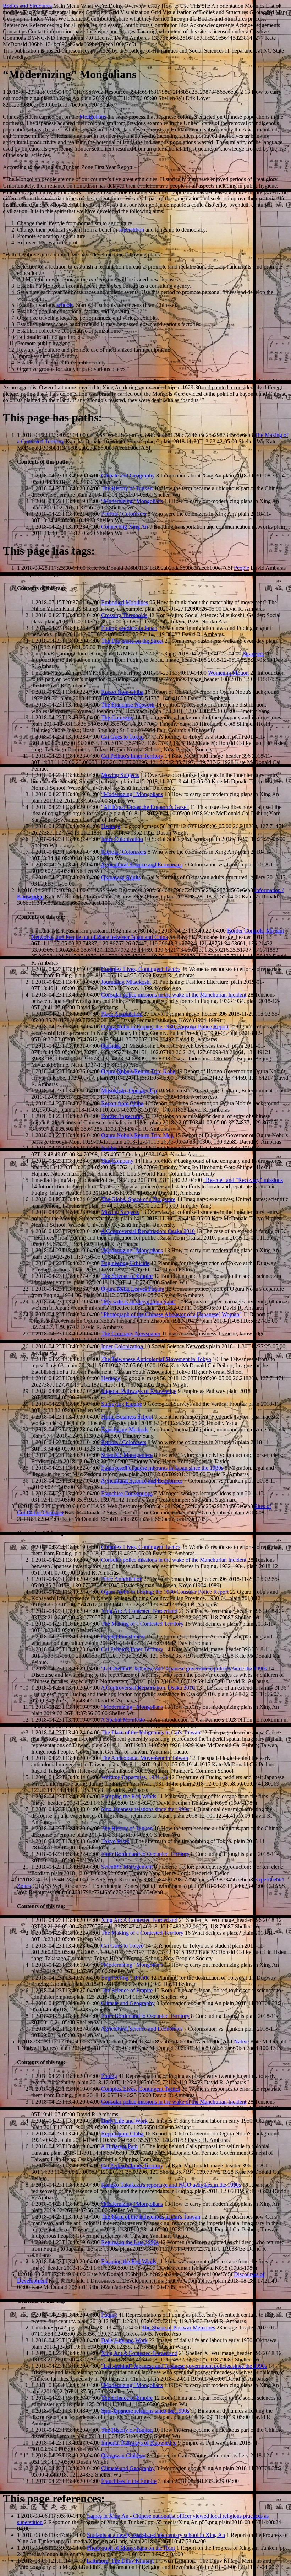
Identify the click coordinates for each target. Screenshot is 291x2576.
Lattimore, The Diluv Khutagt (120, 2561)
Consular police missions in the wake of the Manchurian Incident (174, 995)
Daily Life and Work (124, 2121)
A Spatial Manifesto (123, 1720)
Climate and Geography (128, 476)
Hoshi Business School (127, 1417)
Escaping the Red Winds (129, 1796)
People (241, 568)
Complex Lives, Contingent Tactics (141, 969)
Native (241, 2042)
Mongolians (94, 117)
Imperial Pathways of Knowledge (139, 1391)
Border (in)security (122, 1116)
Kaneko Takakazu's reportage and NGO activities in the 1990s (171, 2185)
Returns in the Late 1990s (130, 2242)
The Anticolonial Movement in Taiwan (145, 1758)
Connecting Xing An (125, 527)
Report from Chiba (122, 692)
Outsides (111, 1046)
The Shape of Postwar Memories (178, 2327)
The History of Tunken (127, 488)
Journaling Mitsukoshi (126, 982)
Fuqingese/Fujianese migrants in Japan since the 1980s (162, 1468)
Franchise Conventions (127, 1493)
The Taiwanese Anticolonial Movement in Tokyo (156, 1359)
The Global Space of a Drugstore (138, 1199)
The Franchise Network (128, 705)
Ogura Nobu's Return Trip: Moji (137, 1135)
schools (65, 305)
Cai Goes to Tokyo (122, 737)
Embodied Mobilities (125, 602)
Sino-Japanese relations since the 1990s (145, 1809)
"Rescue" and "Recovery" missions (243, 1180)
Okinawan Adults (121, 877)
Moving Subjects (120, 775)
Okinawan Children (123, 2455)
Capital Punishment (123, 1637)
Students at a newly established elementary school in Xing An (156, 2535)
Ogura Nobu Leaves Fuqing (133, 1289)
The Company (117, 717)
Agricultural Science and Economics (142, 865)
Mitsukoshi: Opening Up (129, 1090)
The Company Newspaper (131, 1333)
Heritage (111, 826)
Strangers (253, 654)
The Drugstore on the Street (132, 641)
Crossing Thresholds (124, 615)
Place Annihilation (122, 1014)
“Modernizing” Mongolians (132, 501)
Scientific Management (127, 1455)
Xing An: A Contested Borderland (139, 1611)
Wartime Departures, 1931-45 (134, 1777)
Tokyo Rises (115, 1841)
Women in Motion (228, 673)
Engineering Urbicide (125, 1263)
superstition (131, 230)
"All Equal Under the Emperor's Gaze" (145, 807)
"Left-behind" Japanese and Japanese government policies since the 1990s (184, 1668)
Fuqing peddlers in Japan (129, 628)
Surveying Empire (122, 1404)
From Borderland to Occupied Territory (145, 1854)
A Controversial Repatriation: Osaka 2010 (148, 1231)
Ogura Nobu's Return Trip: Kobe (138, 1071)
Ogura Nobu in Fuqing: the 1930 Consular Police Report (165, 1027)
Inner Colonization (122, 839)
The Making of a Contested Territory (142, 1624)
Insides (109, 1148)
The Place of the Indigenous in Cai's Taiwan (151, 1732)
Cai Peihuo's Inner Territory (132, 756)
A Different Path (119, 2146)
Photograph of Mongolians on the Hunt (131, 2548)
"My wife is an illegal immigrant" (139, 1301)
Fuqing (109, 2076)
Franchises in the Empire (129, 2481)
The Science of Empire (127, 1276)
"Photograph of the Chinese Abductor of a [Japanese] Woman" (171, 1314)
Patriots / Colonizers (124, 514)
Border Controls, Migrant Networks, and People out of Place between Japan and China (158, 934)
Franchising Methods (125, 1429)
